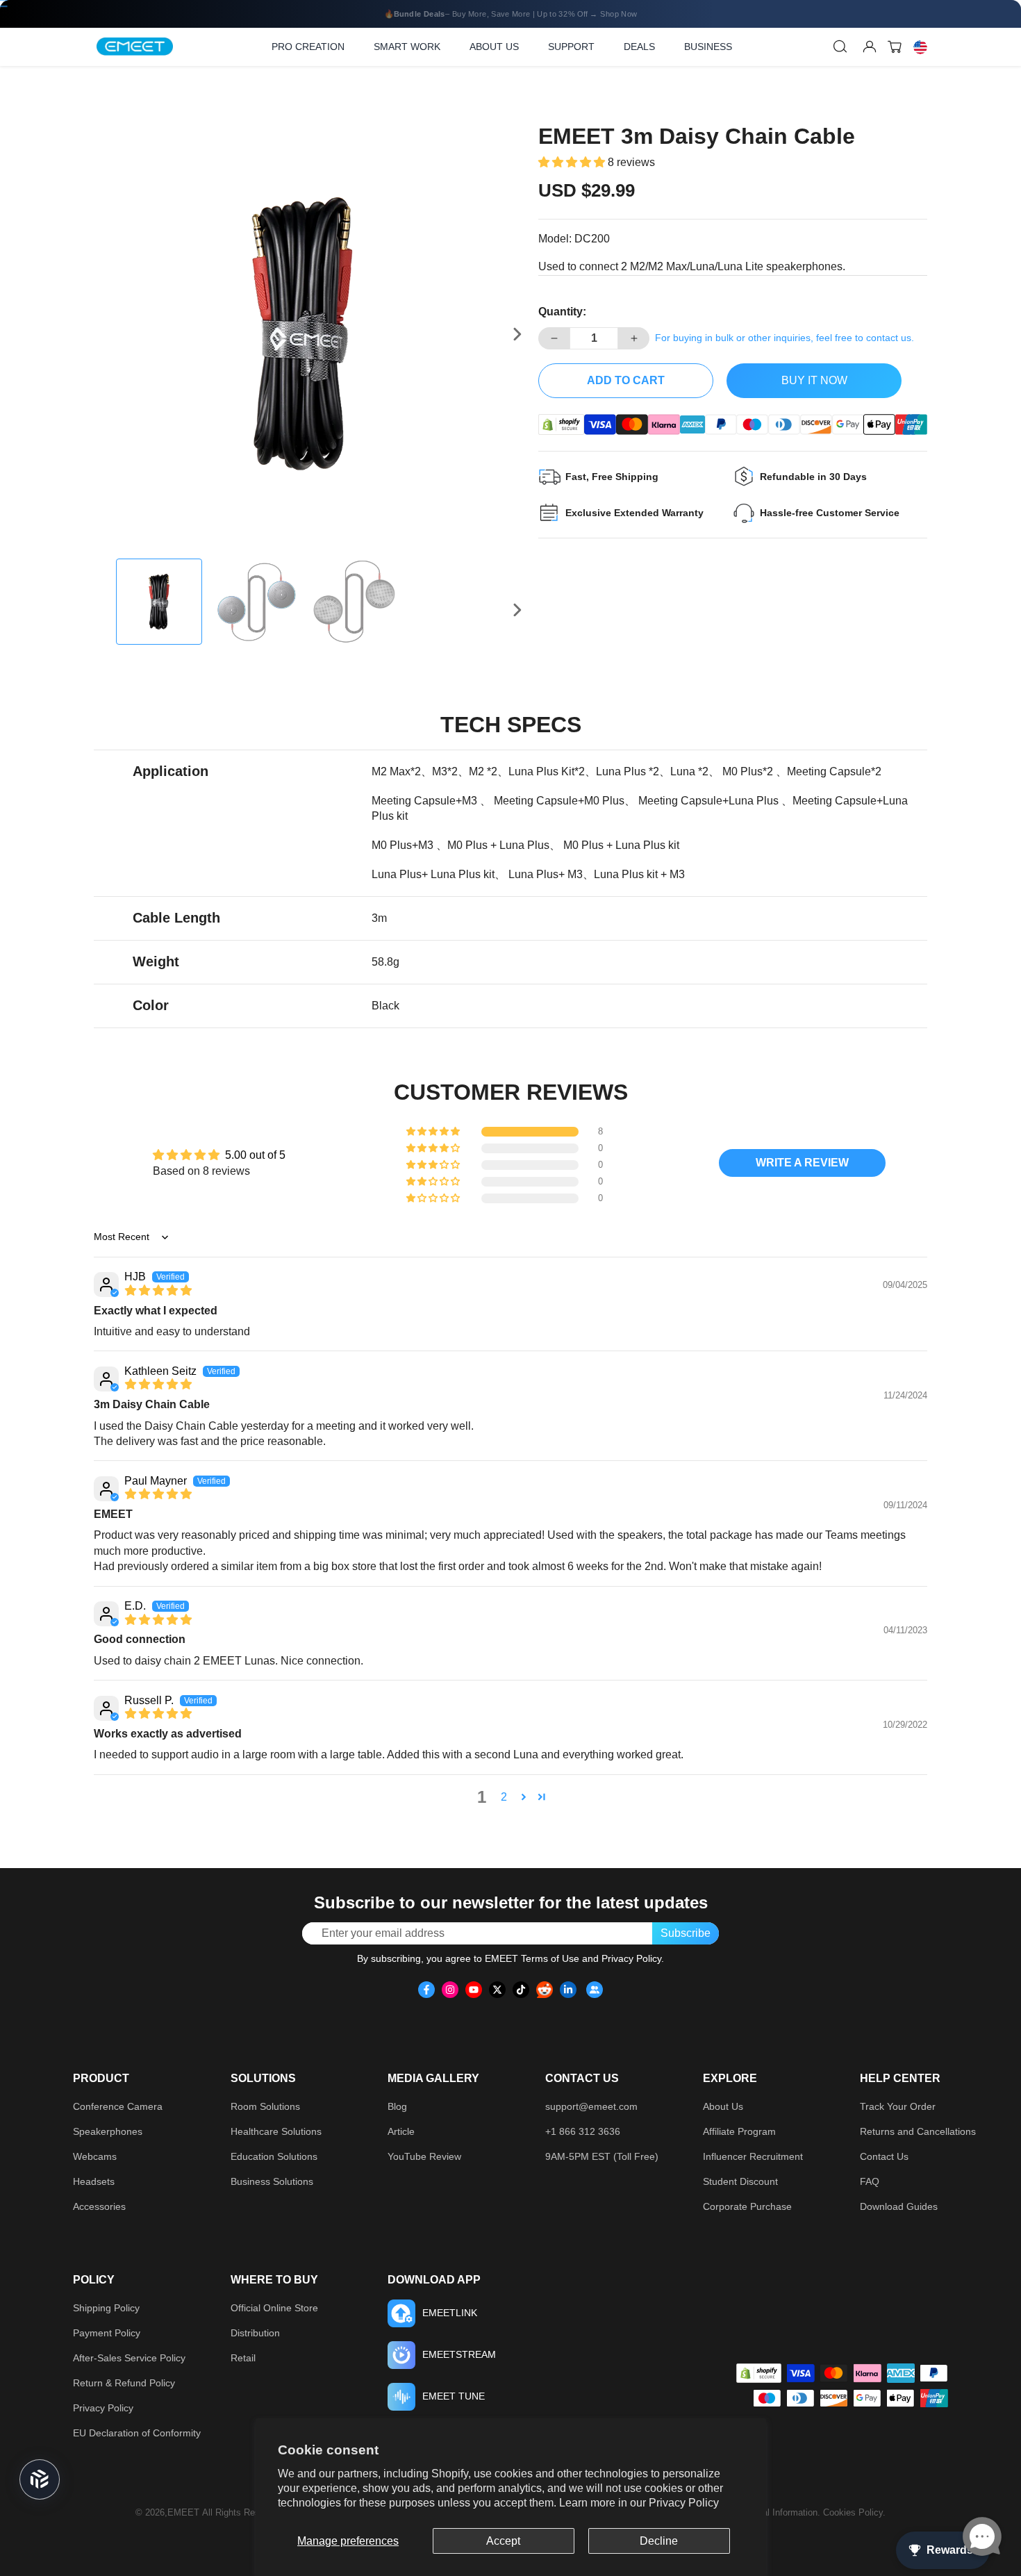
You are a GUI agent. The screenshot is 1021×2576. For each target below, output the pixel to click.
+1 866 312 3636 (583, 2131)
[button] (573, 162)
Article (401, 2131)
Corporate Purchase (747, 2206)
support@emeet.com (591, 2106)
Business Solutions (272, 2181)
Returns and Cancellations (918, 2131)
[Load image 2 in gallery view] (256, 602)
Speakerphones (108, 2131)
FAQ (870, 2181)
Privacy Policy (684, 2503)
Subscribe (686, 1933)
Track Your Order (898, 2106)
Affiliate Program (739, 2131)
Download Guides (899, 2206)
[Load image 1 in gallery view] (159, 602)
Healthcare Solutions (276, 2131)
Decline (659, 2541)
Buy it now (814, 380)
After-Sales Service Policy (129, 2358)
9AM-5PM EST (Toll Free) (602, 2156)
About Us (723, 2106)
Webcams (95, 2156)
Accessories (99, 2206)
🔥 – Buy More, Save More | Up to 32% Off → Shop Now (510, 14)
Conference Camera (118, 2106)
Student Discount (740, 2181)
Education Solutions (274, 2156)
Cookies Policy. (854, 2512)
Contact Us (884, 2156)
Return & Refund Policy (124, 2383)
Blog (397, 2106)
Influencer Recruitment (753, 2156)
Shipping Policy (106, 2308)
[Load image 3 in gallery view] (354, 602)
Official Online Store (274, 2308)
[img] (158, 1290)
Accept (503, 2541)
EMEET (183, 2512)
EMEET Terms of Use (532, 1958)
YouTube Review (424, 2156)
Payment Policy (107, 2333)
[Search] (840, 47)
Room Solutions (265, 2106)
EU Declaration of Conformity (137, 2433)
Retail (243, 2358)
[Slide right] (517, 334)
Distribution (255, 2333)
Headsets (94, 2181)
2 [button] (504, 1797)
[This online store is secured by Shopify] (561, 424)
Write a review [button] (802, 1163)
